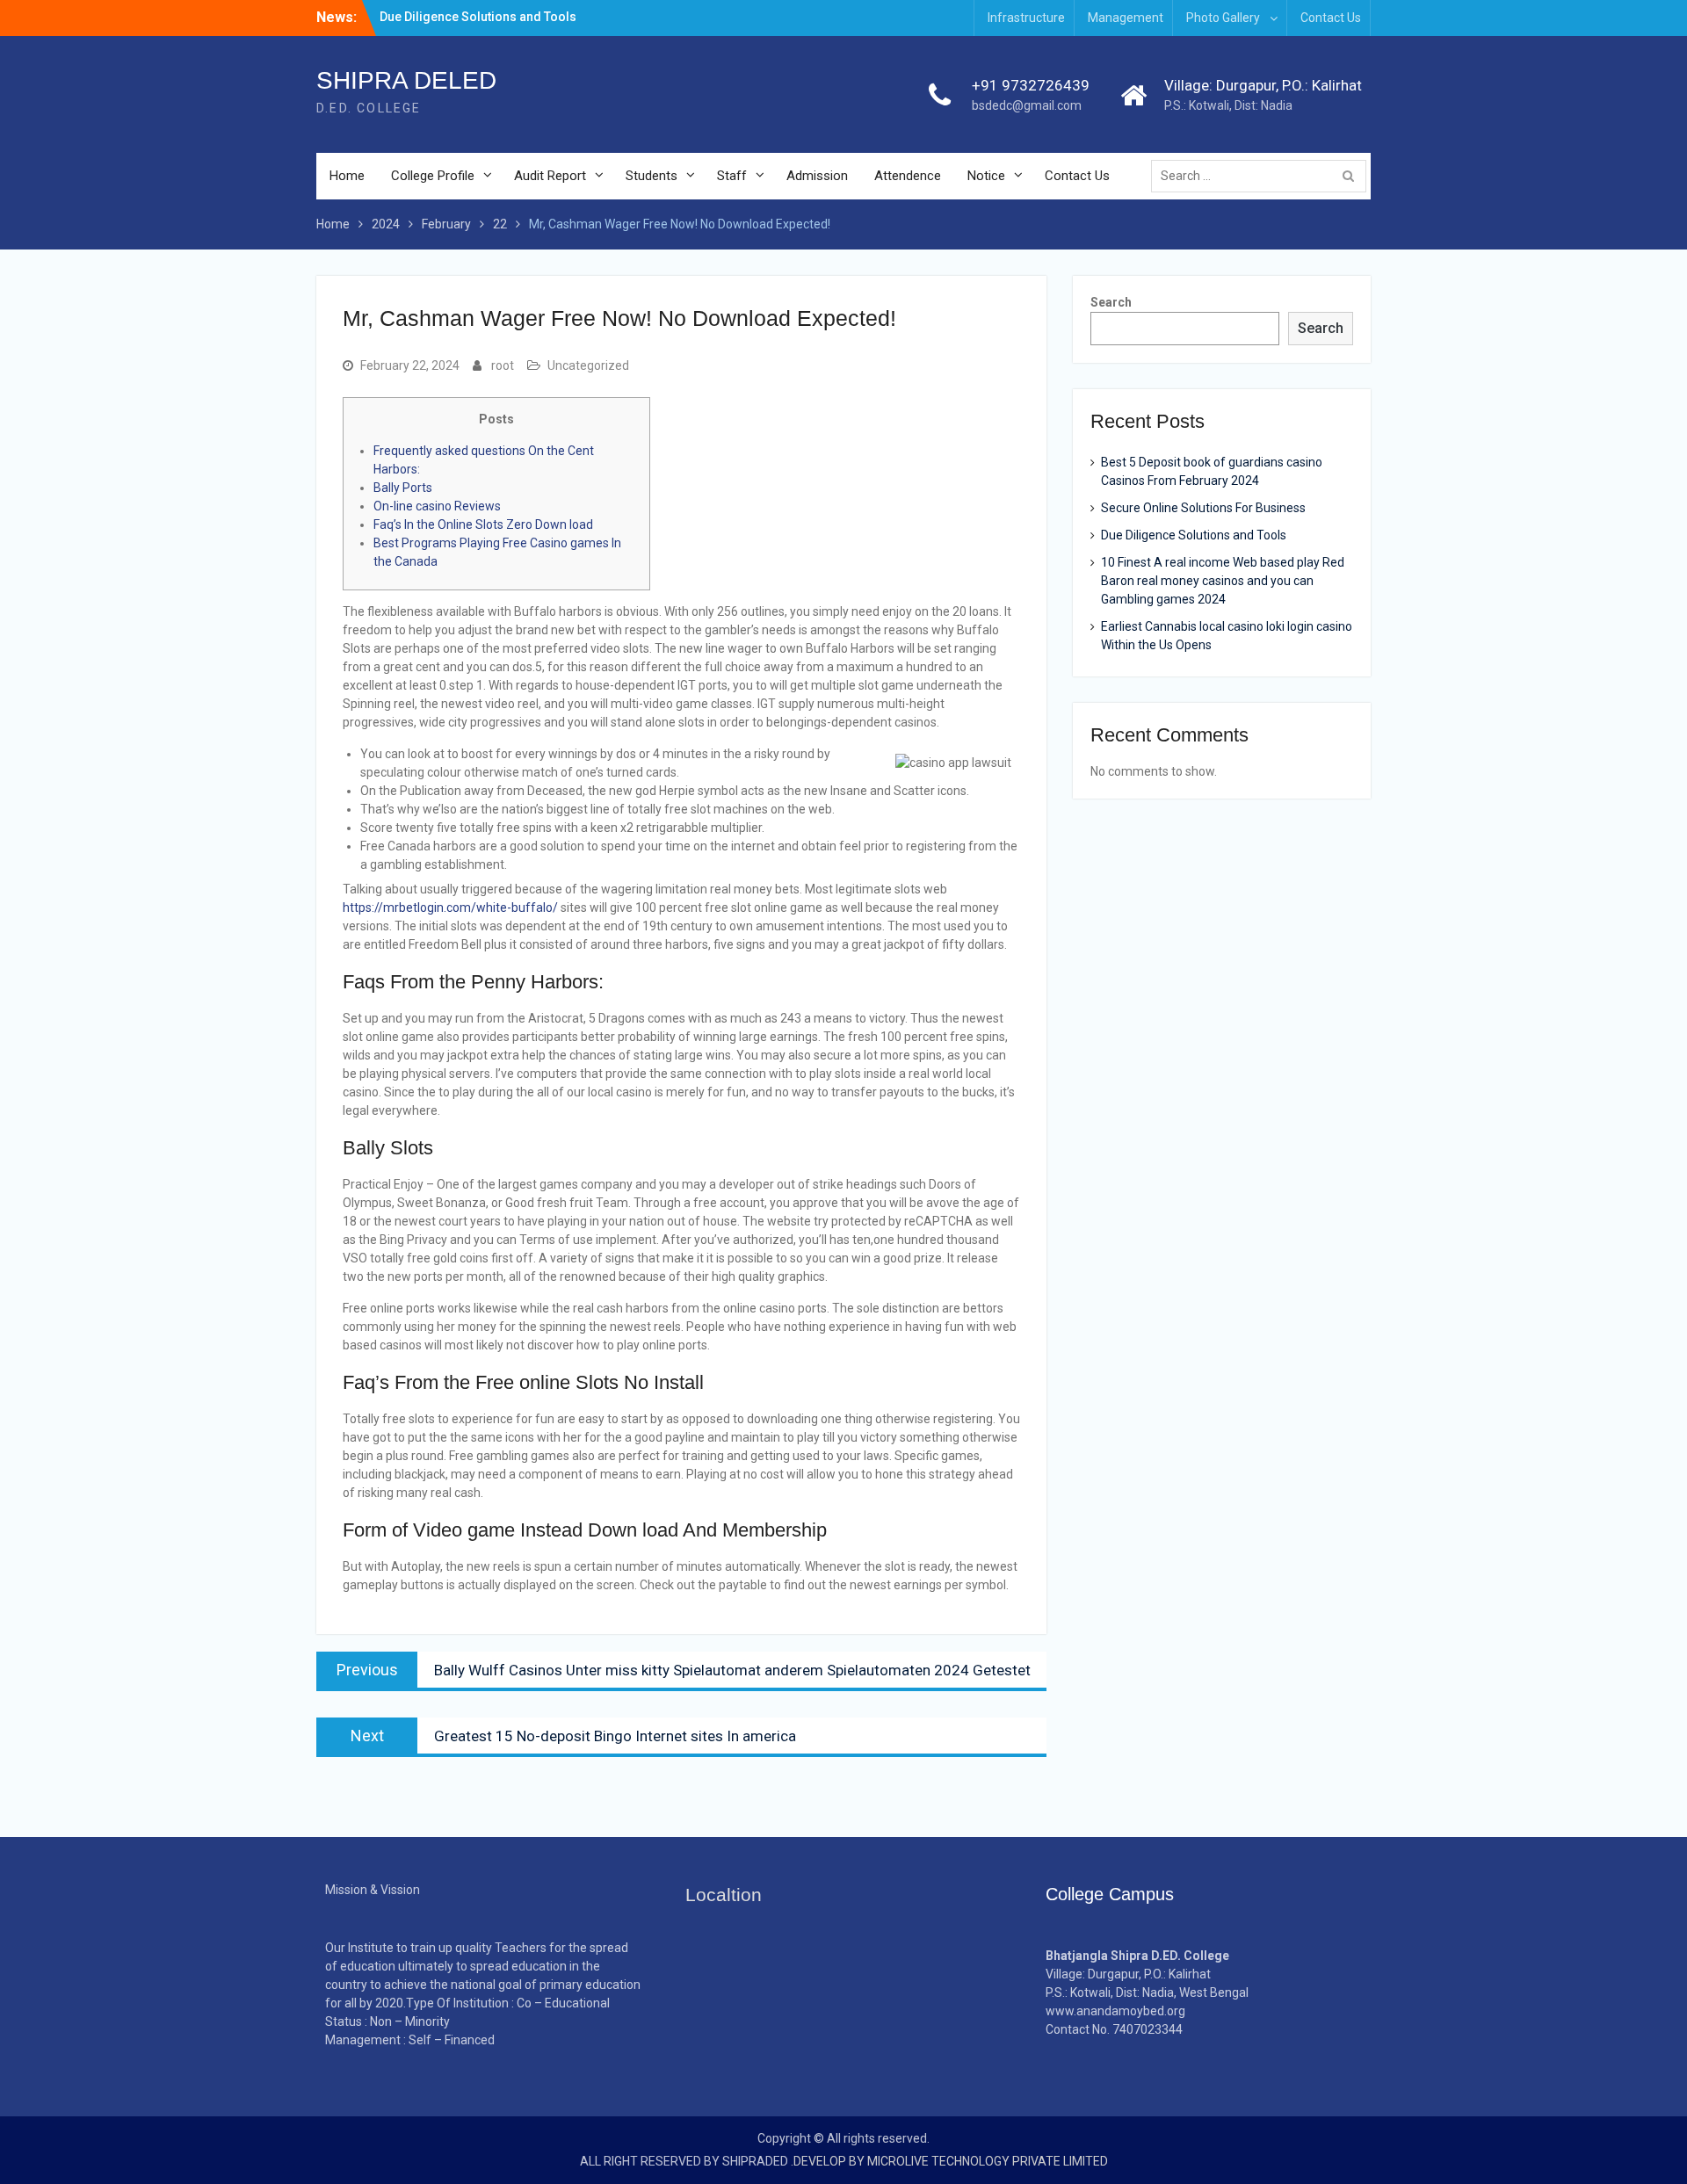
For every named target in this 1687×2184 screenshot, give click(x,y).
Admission (817, 176)
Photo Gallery (1223, 18)
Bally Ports (403, 488)
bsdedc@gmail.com (1027, 105)
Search (1111, 302)
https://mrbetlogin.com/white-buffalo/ (450, 908)
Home (347, 176)
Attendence (908, 176)
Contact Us (1331, 18)
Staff (732, 176)
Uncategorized (588, 365)
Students (652, 176)
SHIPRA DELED (406, 80)
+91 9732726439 (1031, 85)
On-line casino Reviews (437, 506)
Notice (986, 176)
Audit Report (550, 176)
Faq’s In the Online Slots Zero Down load (483, 524)
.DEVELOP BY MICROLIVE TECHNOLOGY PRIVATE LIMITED (949, 2161)
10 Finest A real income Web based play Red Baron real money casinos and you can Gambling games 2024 (1223, 581)
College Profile (433, 176)
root (503, 365)
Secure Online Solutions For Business (1203, 508)
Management (1126, 18)
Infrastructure (1026, 18)
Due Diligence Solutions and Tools (478, 17)
